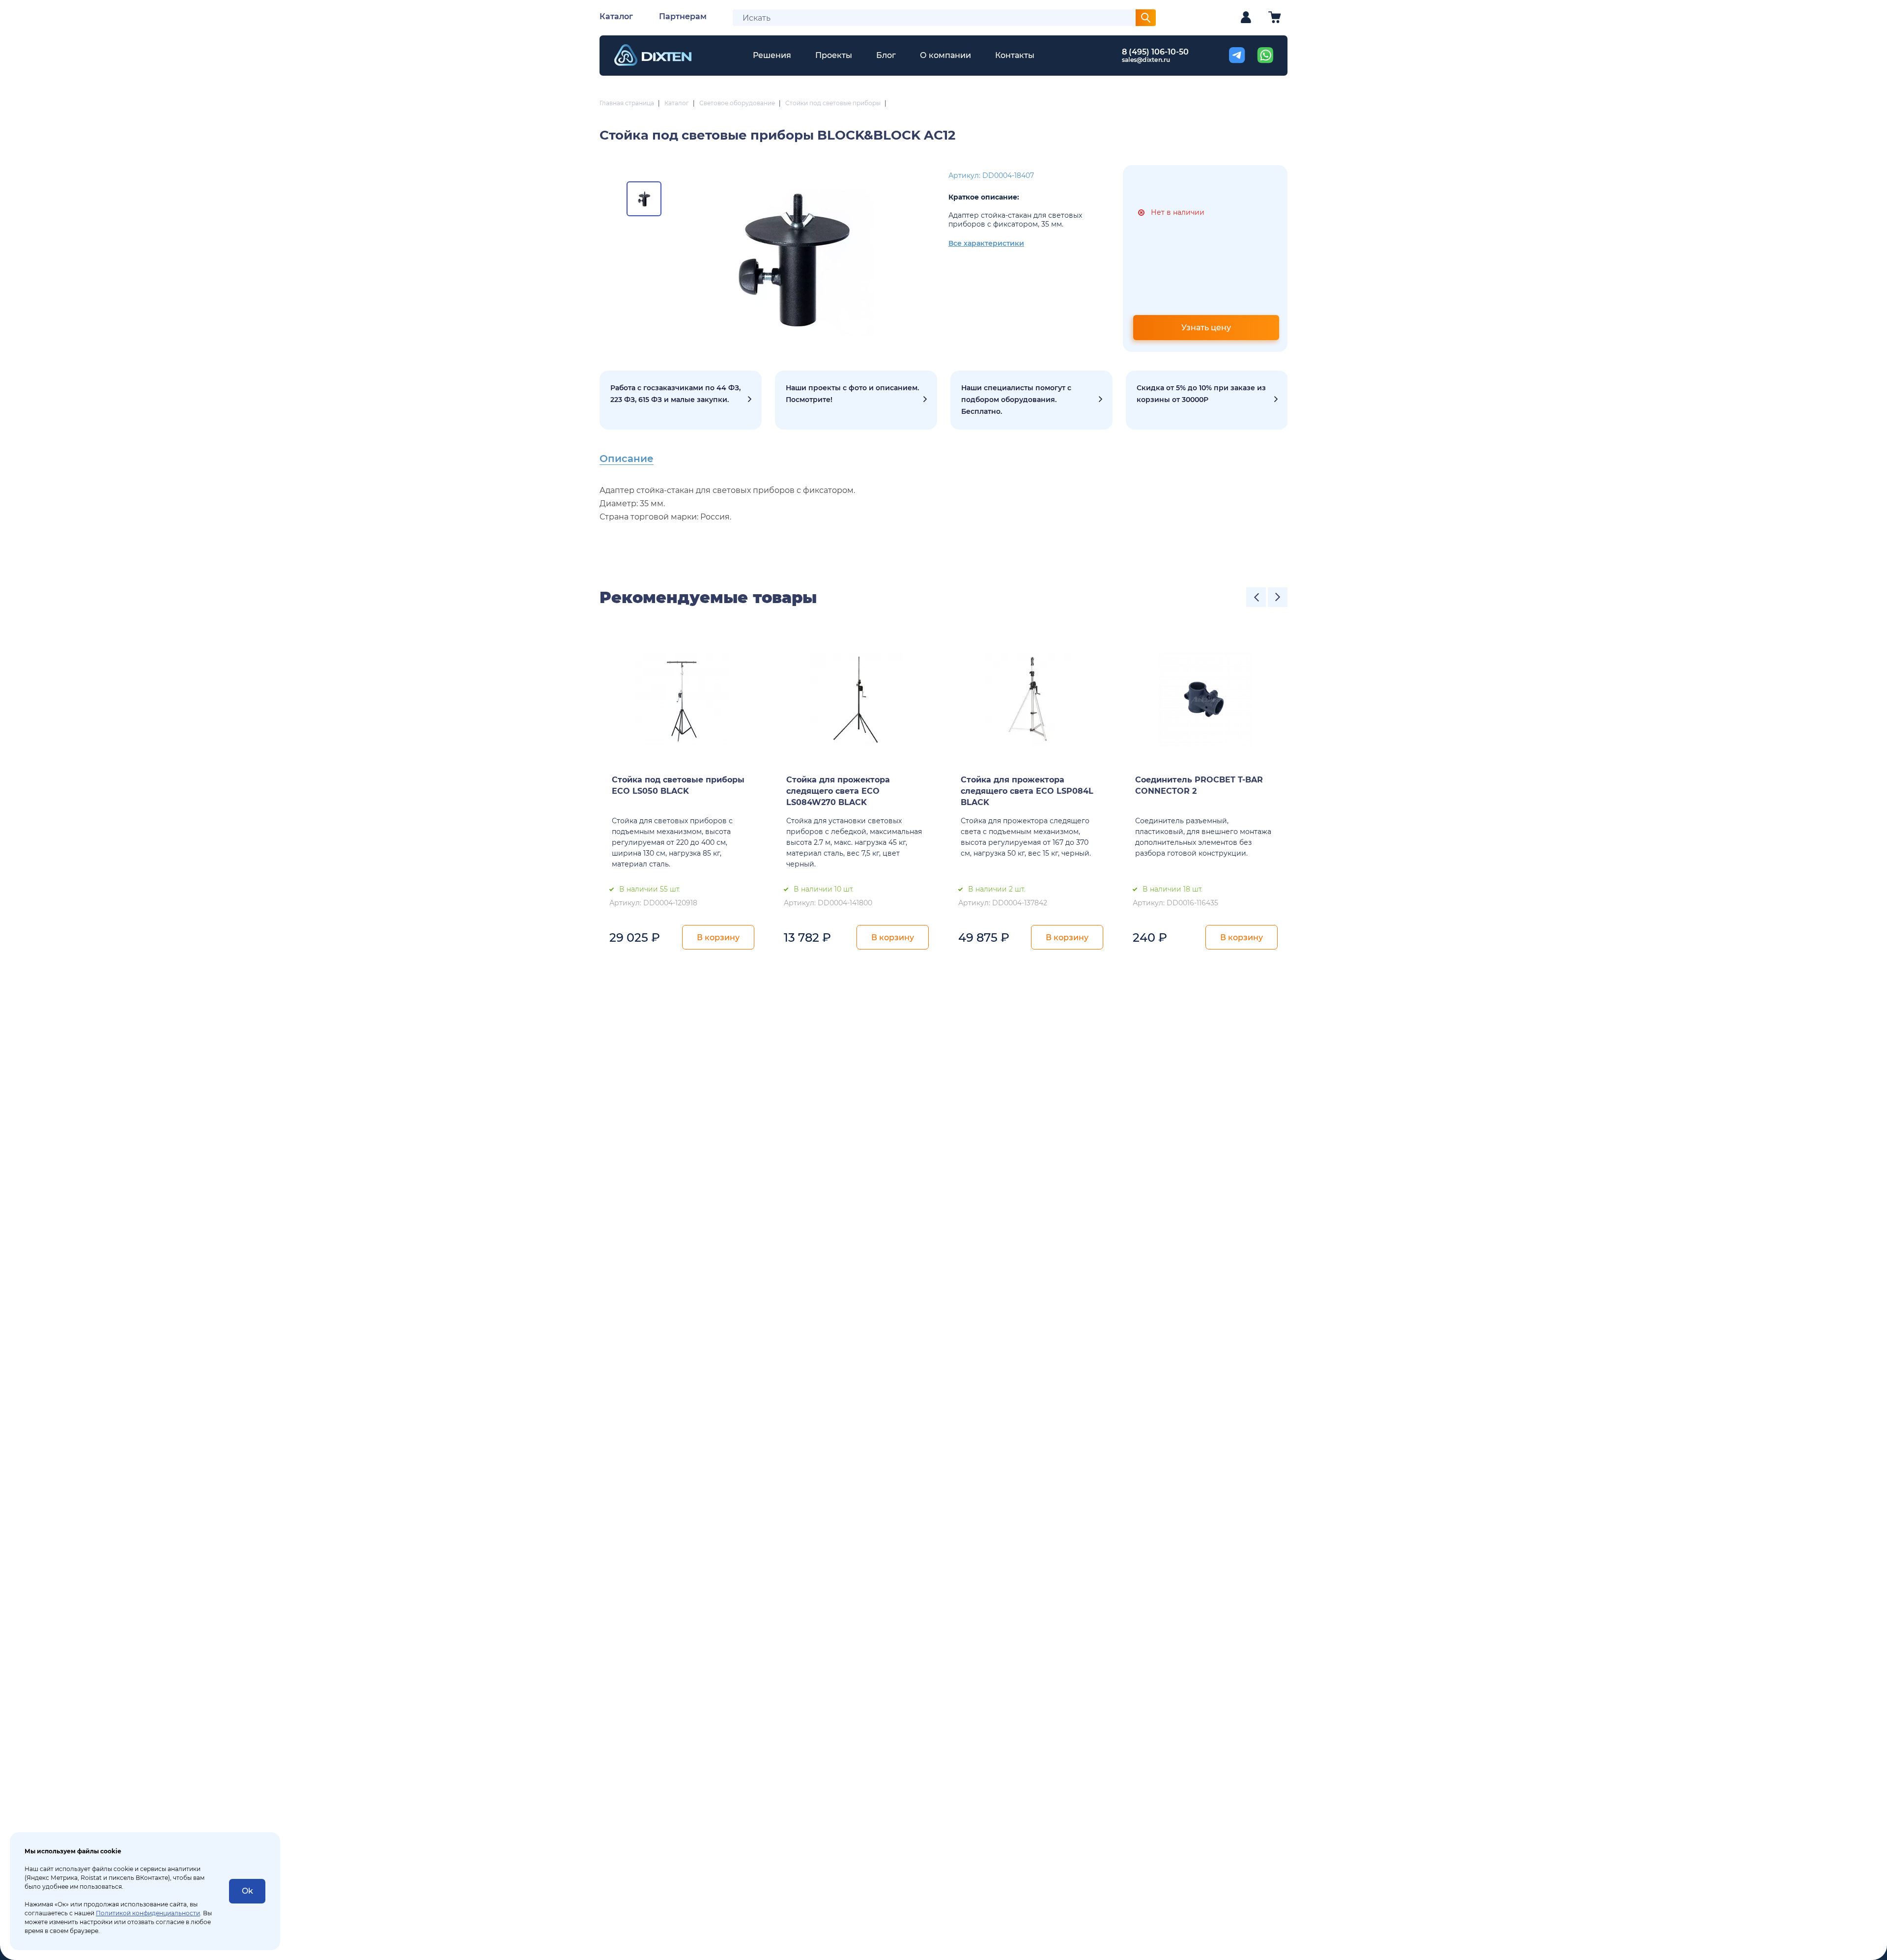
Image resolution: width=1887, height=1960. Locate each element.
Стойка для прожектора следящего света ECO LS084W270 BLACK (838, 791)
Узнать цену (1206, 328)
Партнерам (683, 16)
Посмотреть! (856, 400)
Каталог (616, 16)
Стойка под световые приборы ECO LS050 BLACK (678, 785)
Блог (886, 55)
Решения (772, 55)
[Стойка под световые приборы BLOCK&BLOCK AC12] (793, 259)
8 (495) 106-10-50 (1155, 52)
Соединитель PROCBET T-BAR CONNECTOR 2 (1199, 785)
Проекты (834, 55)
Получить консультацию (1031, 400)
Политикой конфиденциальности (148, 1913)
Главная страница (627, 103)
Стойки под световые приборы (833, 103)
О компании (945, 55)
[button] (1256, 597)
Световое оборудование (737, 103)
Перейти (1207, 400)
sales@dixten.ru (1146, 60)
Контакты (1015, 55)
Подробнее (681, 400)
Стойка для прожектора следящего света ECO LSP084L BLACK (1027, 791)
